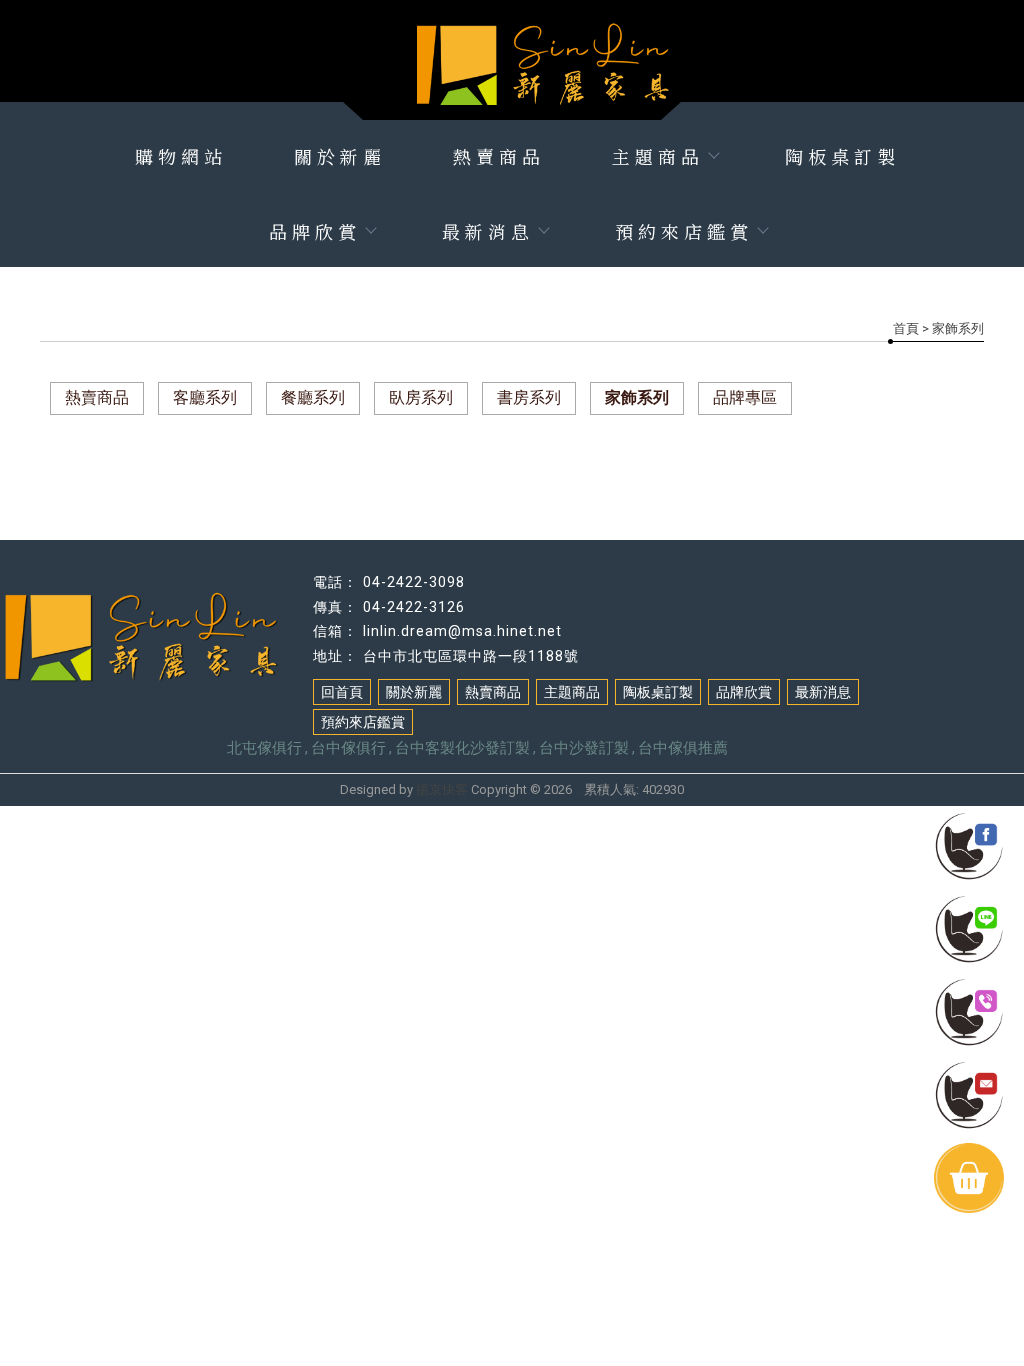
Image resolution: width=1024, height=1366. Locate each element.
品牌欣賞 (315, 231)
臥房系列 (421, 397)
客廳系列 (205, 397)
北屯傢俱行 (264, 748)
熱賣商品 (499, 156)
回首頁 (342, 692)
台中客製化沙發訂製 (462, 748)
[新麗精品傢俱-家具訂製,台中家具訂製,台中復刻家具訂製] (512, 50)
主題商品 (658, 156)
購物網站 (181, 156)
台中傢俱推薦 (683, 748)
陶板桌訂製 (842, 156)
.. (578, 789)
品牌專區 (745, 397)
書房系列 (529, 397)
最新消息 (488, 231)
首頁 (906, 328)
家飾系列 (637, 397)
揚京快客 (442, 789)
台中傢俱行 (348, 748)
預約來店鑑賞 (684, 231)
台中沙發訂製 (584, 748)
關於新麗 (340, 156)
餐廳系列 (313, 397)
